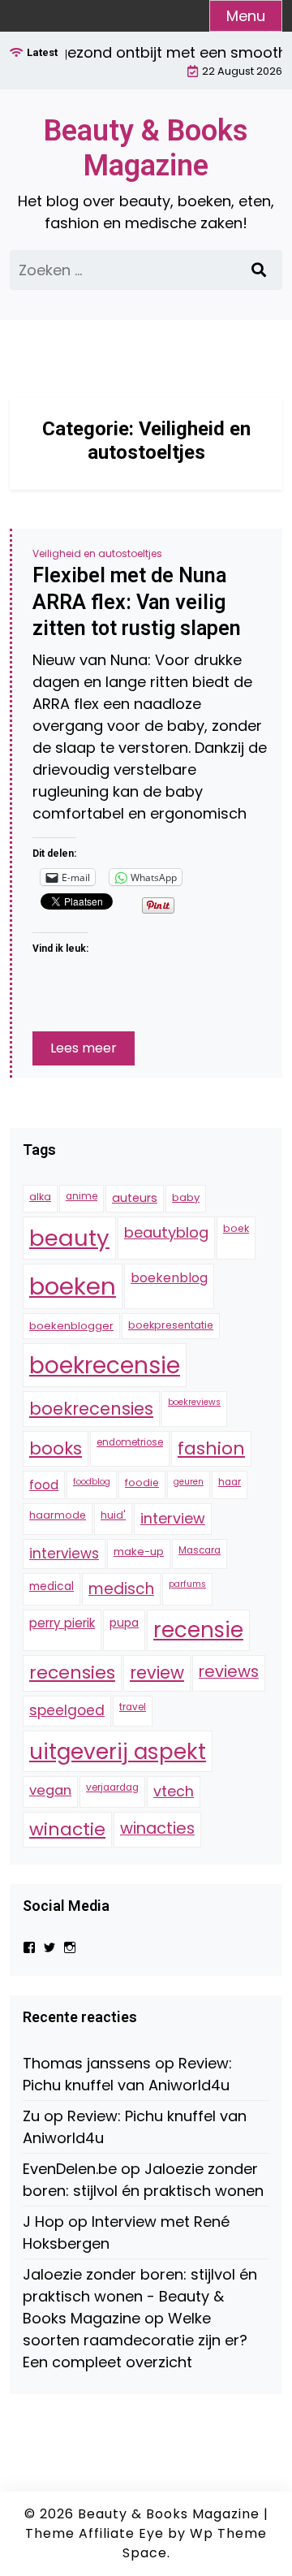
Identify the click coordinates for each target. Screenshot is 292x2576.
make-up (139, 1552)
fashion (211, 1448)
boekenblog (169, 1278)
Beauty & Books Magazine (146, 148)
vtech (174, 1791)
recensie (198, 1630)
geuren (189, 1482)
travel (133, 1707)
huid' (113, 1515)
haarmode (58, 1515)
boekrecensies (91, 1409)
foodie (142, 1482)
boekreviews (194, 1402)
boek (236, 1228)
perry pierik (62, 1623)
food (44, 1485)
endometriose (130, 1442)
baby (186, 1197)
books (56, 1448)
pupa (124, 1623)
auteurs (135, 1198)
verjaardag (112, 1787)
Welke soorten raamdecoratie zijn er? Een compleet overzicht (135, 2340)
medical (52, 1586)
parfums (187, 1584)
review (157, 1673)
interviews (64, 1554)
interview (173, 1518)
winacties (157, 1828)
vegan (50, 1790)
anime (82, 1196)
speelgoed (67, 1710)
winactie (67, 1829)
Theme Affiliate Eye (94, 2533)
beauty (69, 1238)
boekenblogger (71, 1326)
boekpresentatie (171, 1325)
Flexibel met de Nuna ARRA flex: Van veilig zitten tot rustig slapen (137, 602)
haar (230, 1482)
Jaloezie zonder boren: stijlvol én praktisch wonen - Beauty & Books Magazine (140, 2296)
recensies (72, 1673)
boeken (73, 1286)
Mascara (200, 1550)
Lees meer (84, 1048)
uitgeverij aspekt (118, 1751)
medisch (121, 1589)
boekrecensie (105, 1365)
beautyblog (166, 1232)
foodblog (92, 1482)
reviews (229, 1671)
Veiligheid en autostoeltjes (97, 553)
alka (40, 1197)
